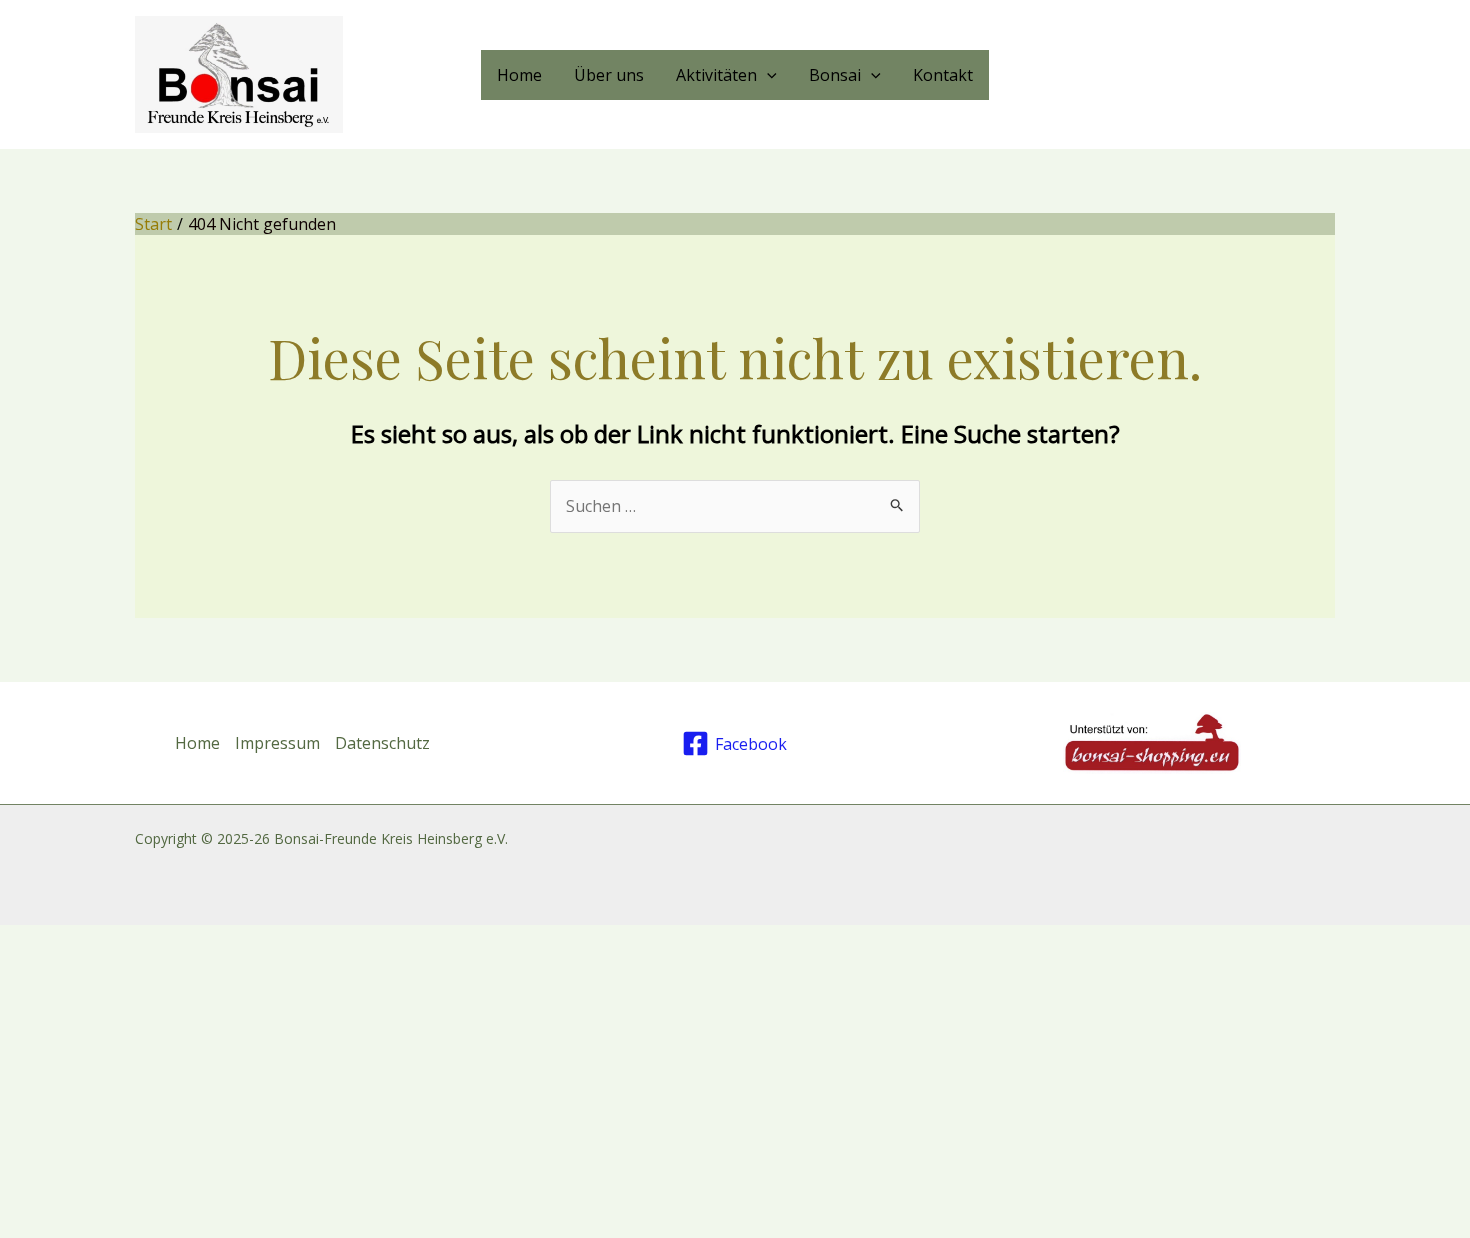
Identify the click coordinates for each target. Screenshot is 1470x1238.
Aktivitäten (716, 75)
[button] (767, 75)
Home (519, 75)
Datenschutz (382, 743)
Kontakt (943, 75)
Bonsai (835, 75)
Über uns (609, 75)
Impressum (277, 743)
